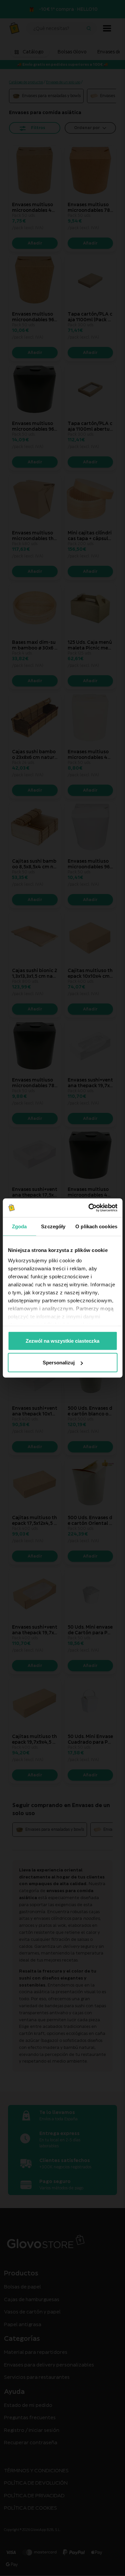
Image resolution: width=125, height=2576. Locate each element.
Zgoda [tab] (19, 1226)
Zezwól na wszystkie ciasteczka (62, 1341)
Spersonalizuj (59, 1363)
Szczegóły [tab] (53, 1226)
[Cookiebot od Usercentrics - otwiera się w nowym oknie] (89, 1208)
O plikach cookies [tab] (96, 1226)
